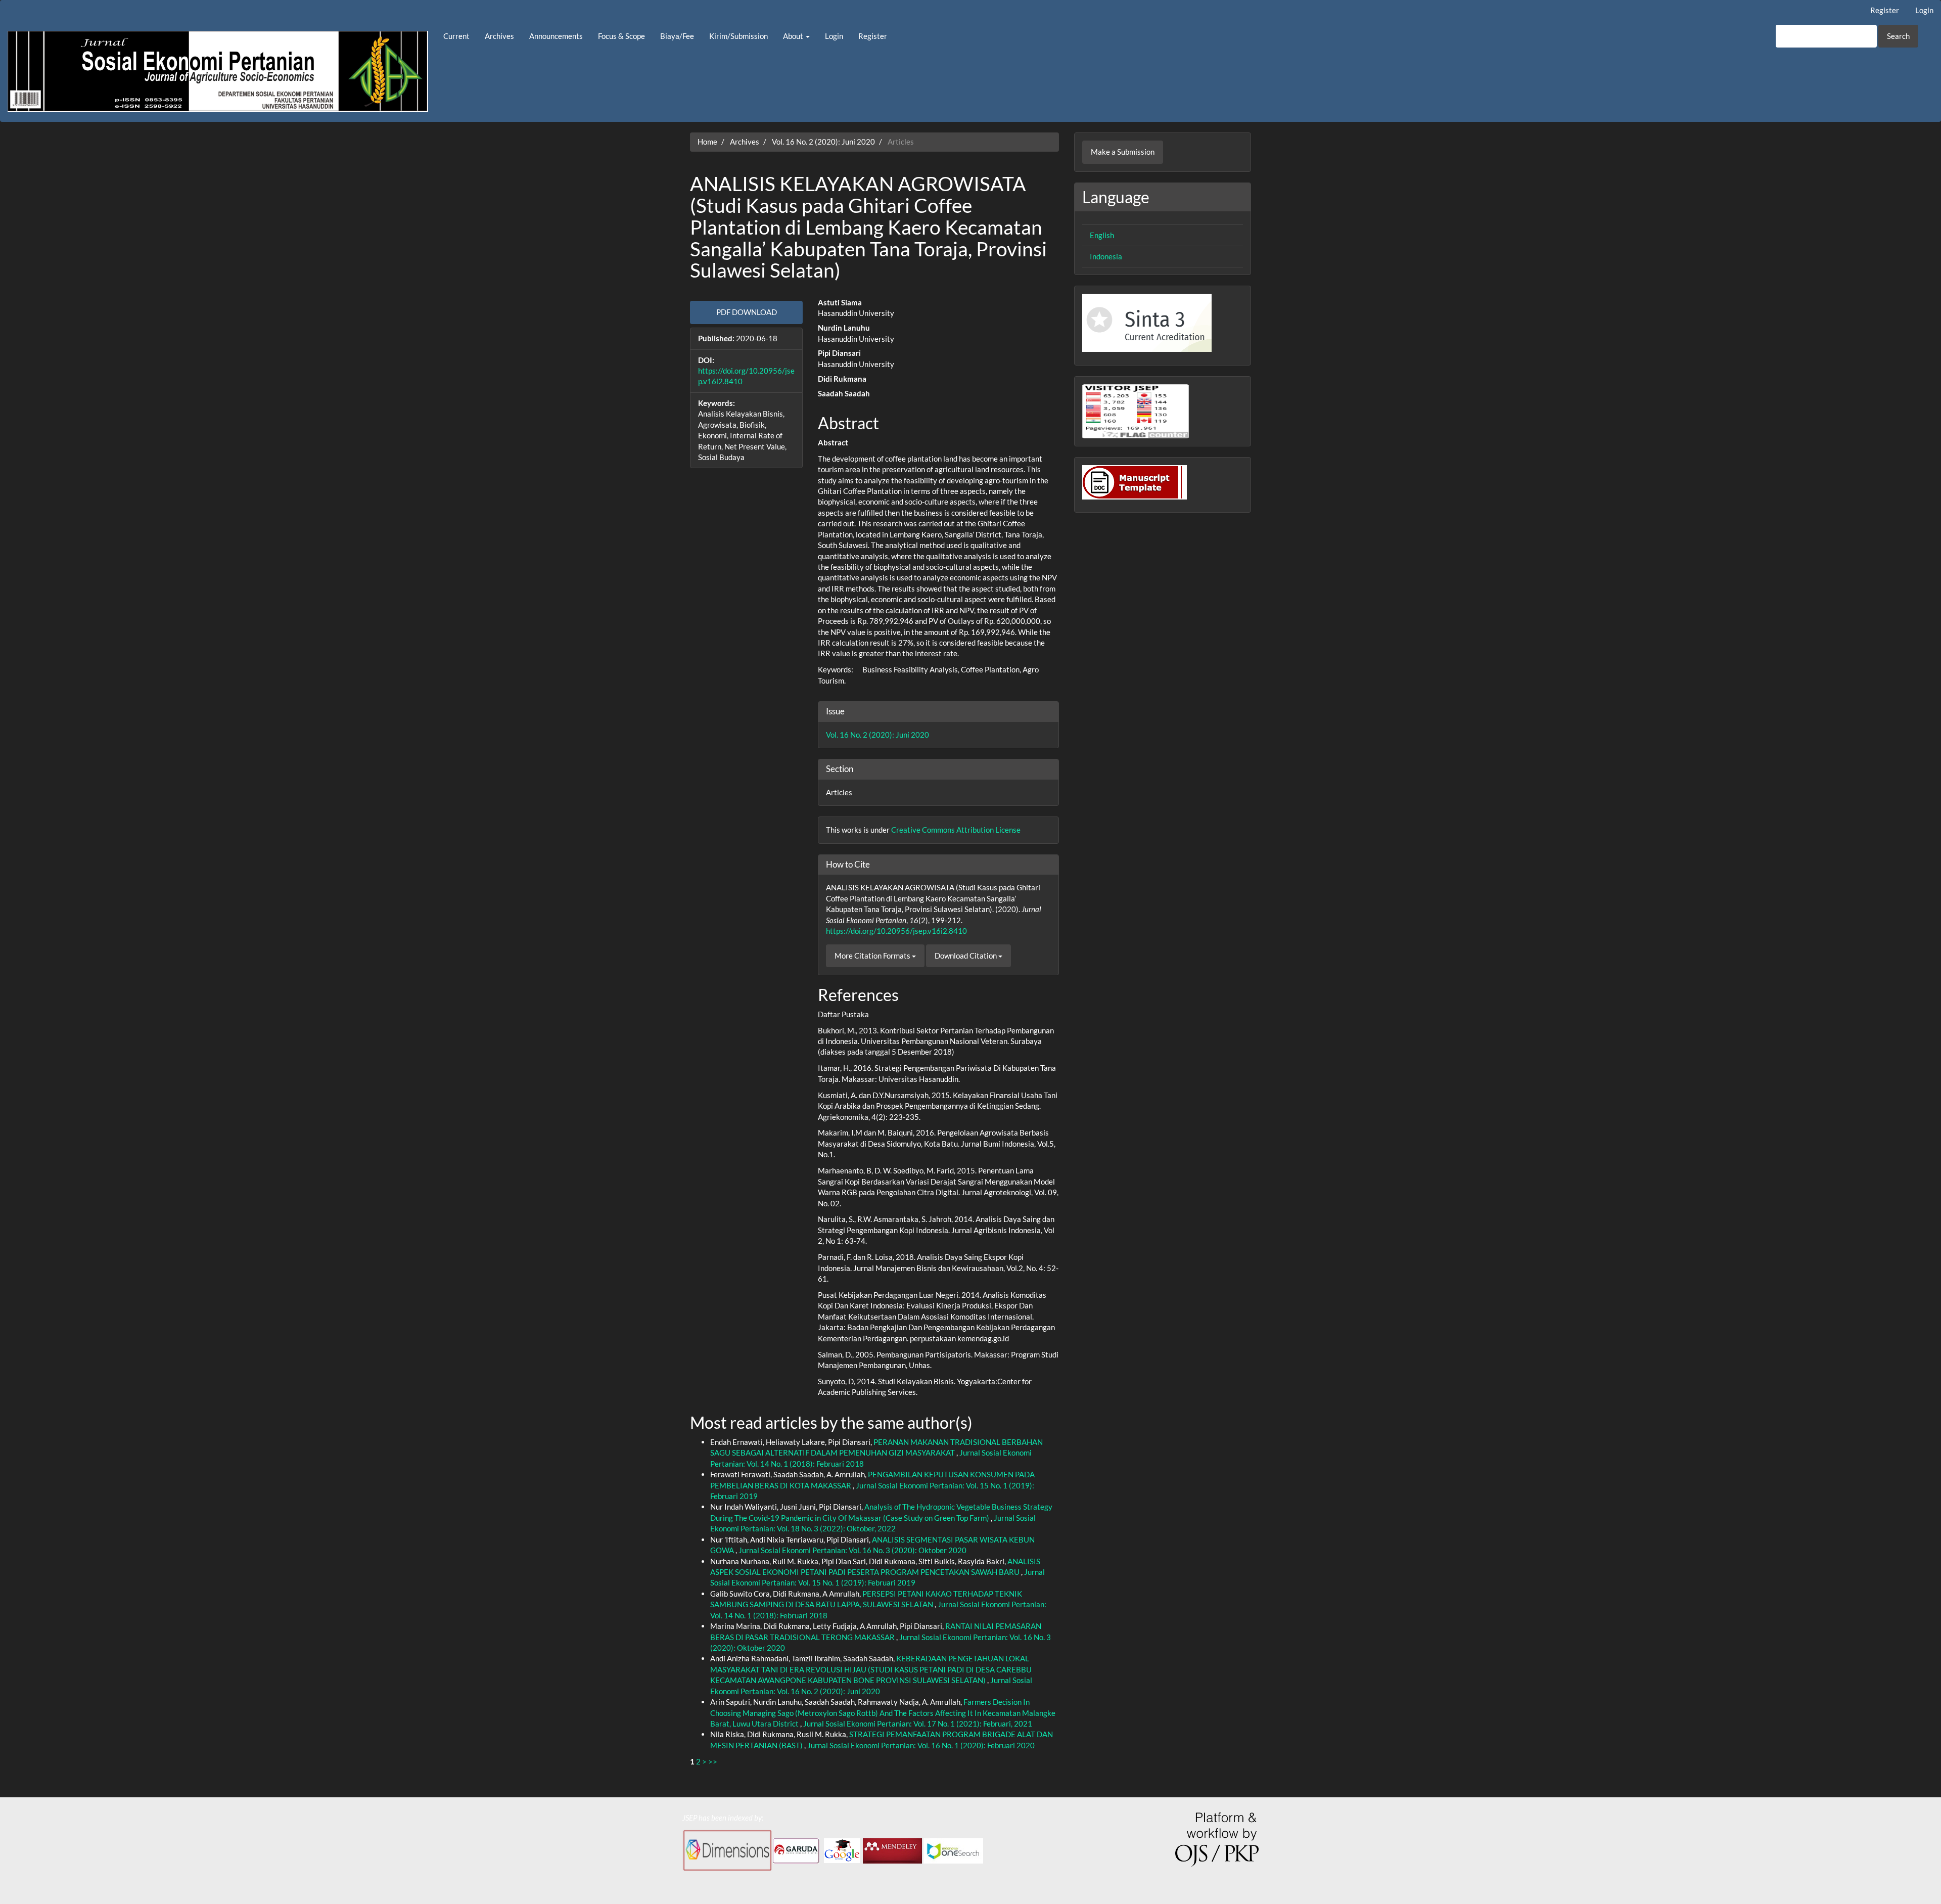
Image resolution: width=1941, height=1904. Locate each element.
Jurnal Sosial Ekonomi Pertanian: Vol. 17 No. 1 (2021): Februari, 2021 (918, 1724)
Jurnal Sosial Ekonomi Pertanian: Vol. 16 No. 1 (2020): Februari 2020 (921, 1745)
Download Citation (966, 956)
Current (456, 36)
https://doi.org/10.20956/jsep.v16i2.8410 (896, 931)
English (1102, 235)
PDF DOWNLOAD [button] (747, 312)
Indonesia (1106, 256)
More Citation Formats (873, 956)
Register (1885, 10)
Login (1924, 10)
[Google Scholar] (842, 1849)
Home (707, 142)
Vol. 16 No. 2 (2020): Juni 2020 (823, 142)
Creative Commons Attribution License (956, 830)
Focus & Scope (621, 36)
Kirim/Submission (738, 36)
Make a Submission (1123, 152)
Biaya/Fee (677, 36)
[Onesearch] (954, 1849)
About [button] (794, 36)
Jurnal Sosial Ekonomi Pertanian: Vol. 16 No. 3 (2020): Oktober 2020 (852, 1550)
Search (1898, 36)
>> (713, 1761)
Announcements (556, 36)
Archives (499, 36)
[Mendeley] (892, 1849)
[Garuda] (796, 1849)
